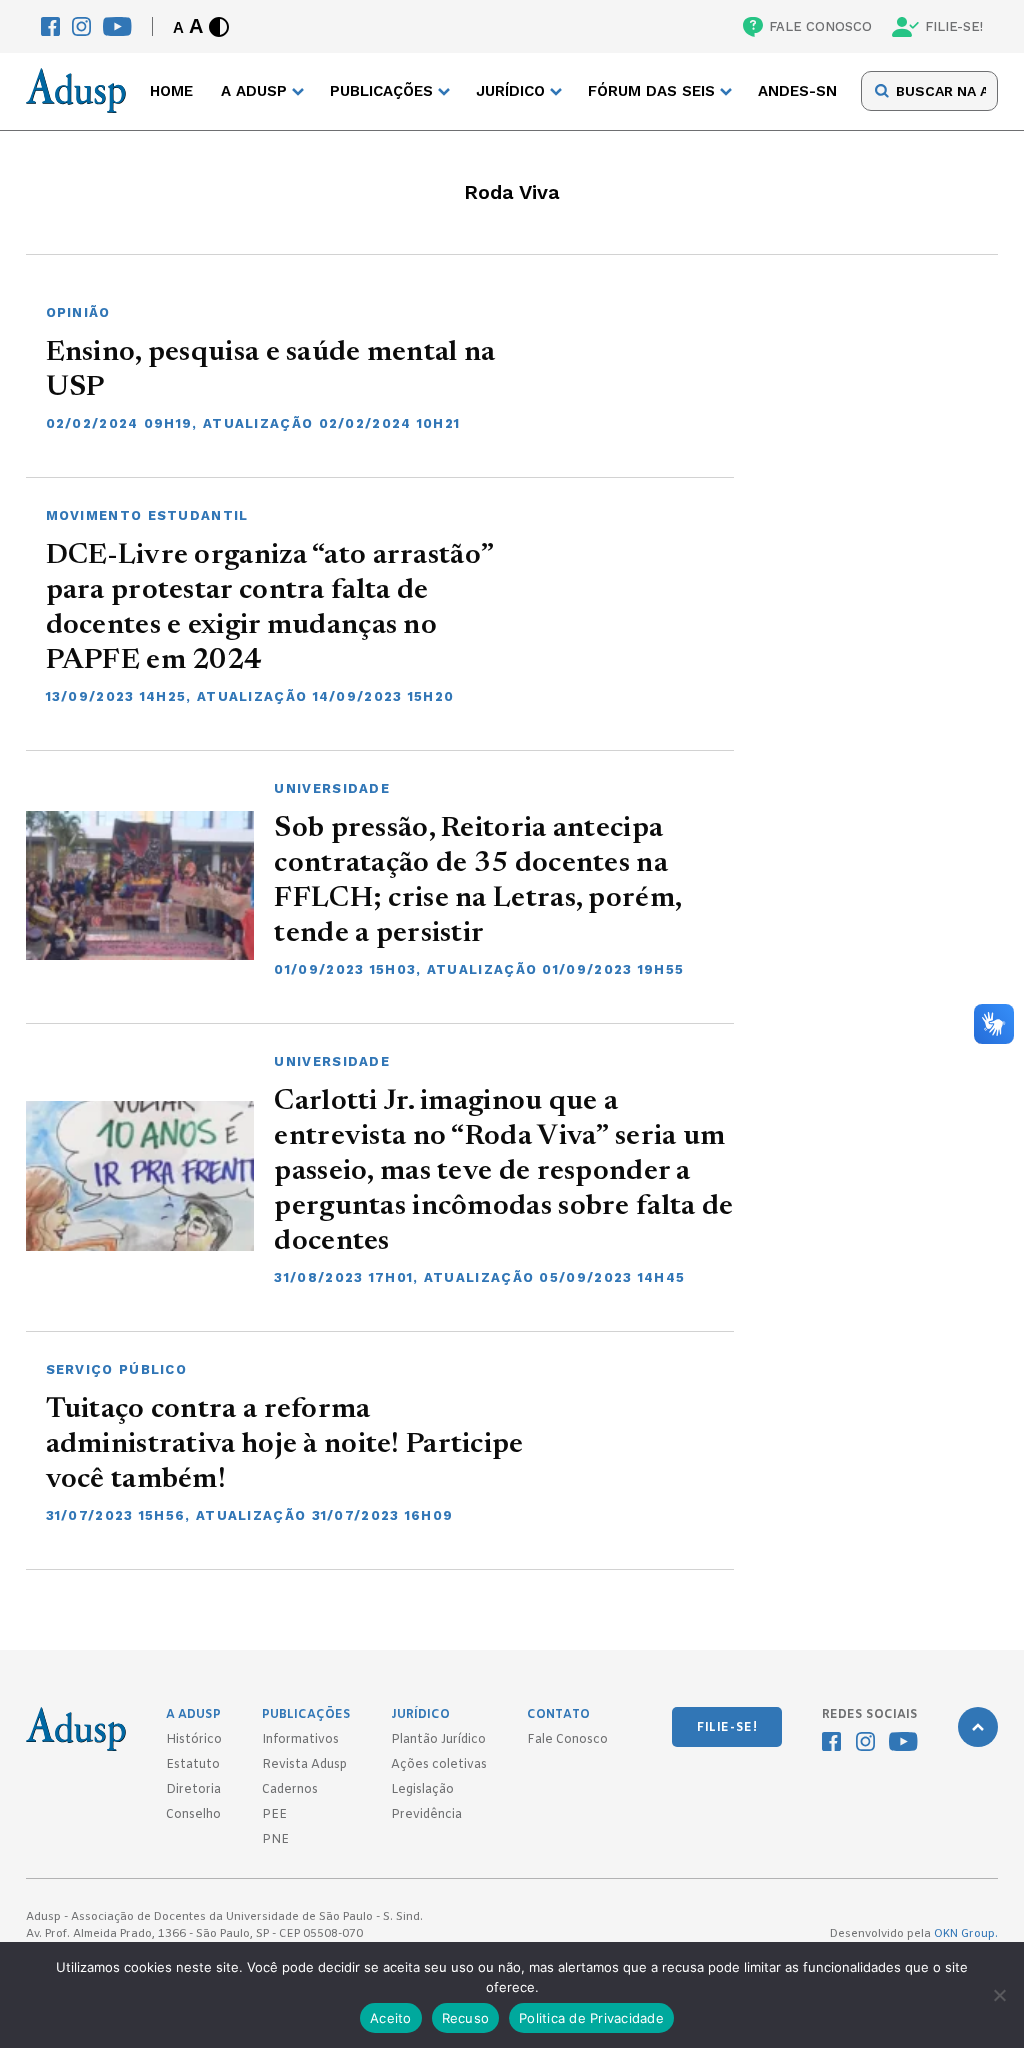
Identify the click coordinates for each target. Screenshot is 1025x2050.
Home (171, 91)
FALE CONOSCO (820, 26)
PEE (274, 1815)
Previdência (426, 1815)
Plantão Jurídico (438, 1740)
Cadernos (290, 1790)
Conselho (193, 1815)
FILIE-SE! (954, 26)
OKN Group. (966, 1934)
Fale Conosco (567, 1740)
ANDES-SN (797, 91)
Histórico (194, 1740)
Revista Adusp (304, 1765)
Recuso (466, 2018)
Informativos (300, 1740)
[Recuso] (999, 1995)
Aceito (391, 2018)
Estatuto (193, 1765)
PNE (275, 1840)
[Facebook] (50, 26)
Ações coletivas (439, 1765)
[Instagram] (81, 26)
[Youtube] (117, 26)
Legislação (422, 1790)
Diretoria (193, 1790)
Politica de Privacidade (591, 2018)
